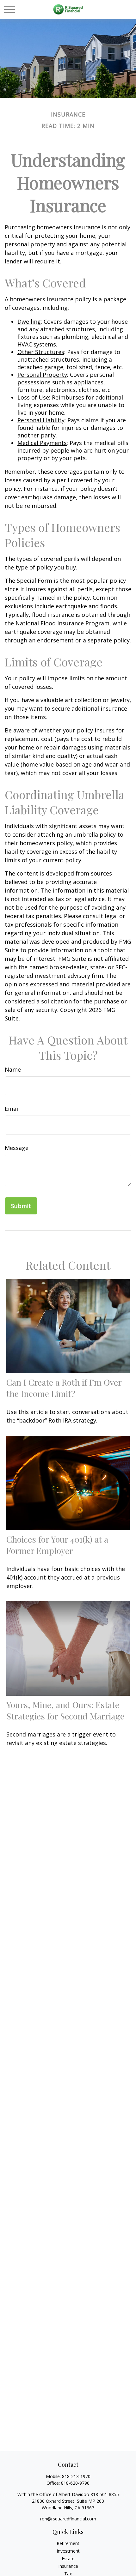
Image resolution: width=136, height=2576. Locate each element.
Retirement (68, 2543)
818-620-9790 (75, 2483)
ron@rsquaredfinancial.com (68, 2519)
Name (13, 1069)
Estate (68, 2558)
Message (17, 1148)
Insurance (68, 2566)
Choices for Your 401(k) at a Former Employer (57, 1545)
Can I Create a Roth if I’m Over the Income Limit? (64, 1388)
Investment (68, 2551)
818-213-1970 (76, 2476)
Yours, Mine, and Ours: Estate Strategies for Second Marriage (65, 1710)
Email (12, 1109)
